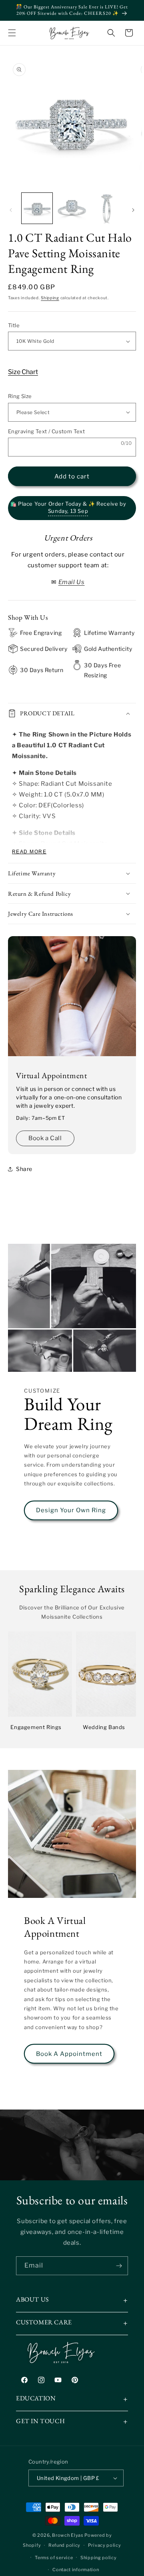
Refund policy (64, 2545)
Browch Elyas (68, 2535)
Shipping (50, 298)
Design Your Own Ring (71, 1510)
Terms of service (54, 2558)
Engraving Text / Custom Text (46, 431)
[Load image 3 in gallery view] (107, 208)
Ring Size (20, 396)
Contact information (76, 2570)
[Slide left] (11, 210)
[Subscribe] (119, 2266)
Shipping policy (99, 2558)
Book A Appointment (69, 2054)
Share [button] (24, 1169)
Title (14, 325)
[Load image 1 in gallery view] (37, 208)
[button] (12, 33)
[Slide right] (133, 210)
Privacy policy (105, 2545)
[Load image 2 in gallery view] (72, 208)
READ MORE (29, 852)
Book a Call (45, 1138)
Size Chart (23, 372)
